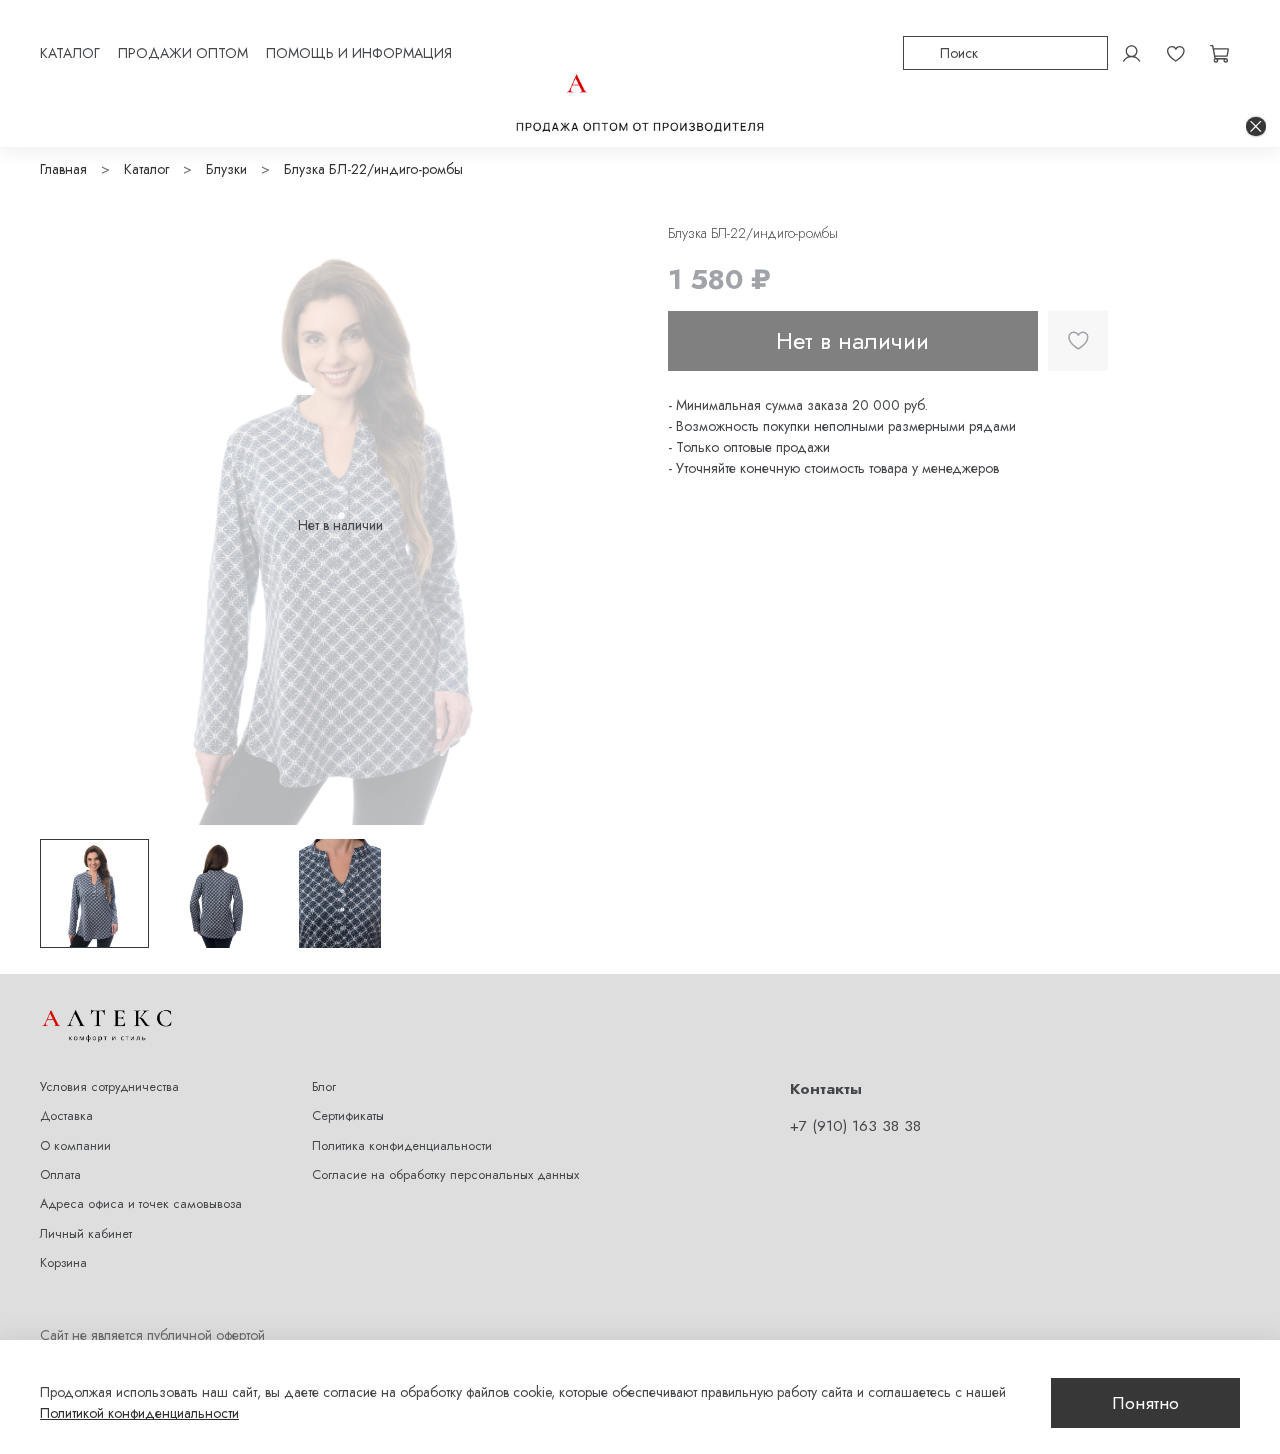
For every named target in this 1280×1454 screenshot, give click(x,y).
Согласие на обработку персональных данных (445, 1175)
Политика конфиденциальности (402, 1146)
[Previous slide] (68, 525)
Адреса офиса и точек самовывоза (141, 1204)
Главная (63, 169)
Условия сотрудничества (109, 1087)
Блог (324, 1087)
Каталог (146, 169)
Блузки (226, 169)
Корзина (63, 1263)
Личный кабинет (86, 1234)
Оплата (60, 1175)
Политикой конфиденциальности (139, 1413)
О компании (75, 1146)
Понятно (1145, 1403)
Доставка (66, 1116)
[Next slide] (612, 525)
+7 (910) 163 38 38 (855, 1126)
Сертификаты (348, 1116)
